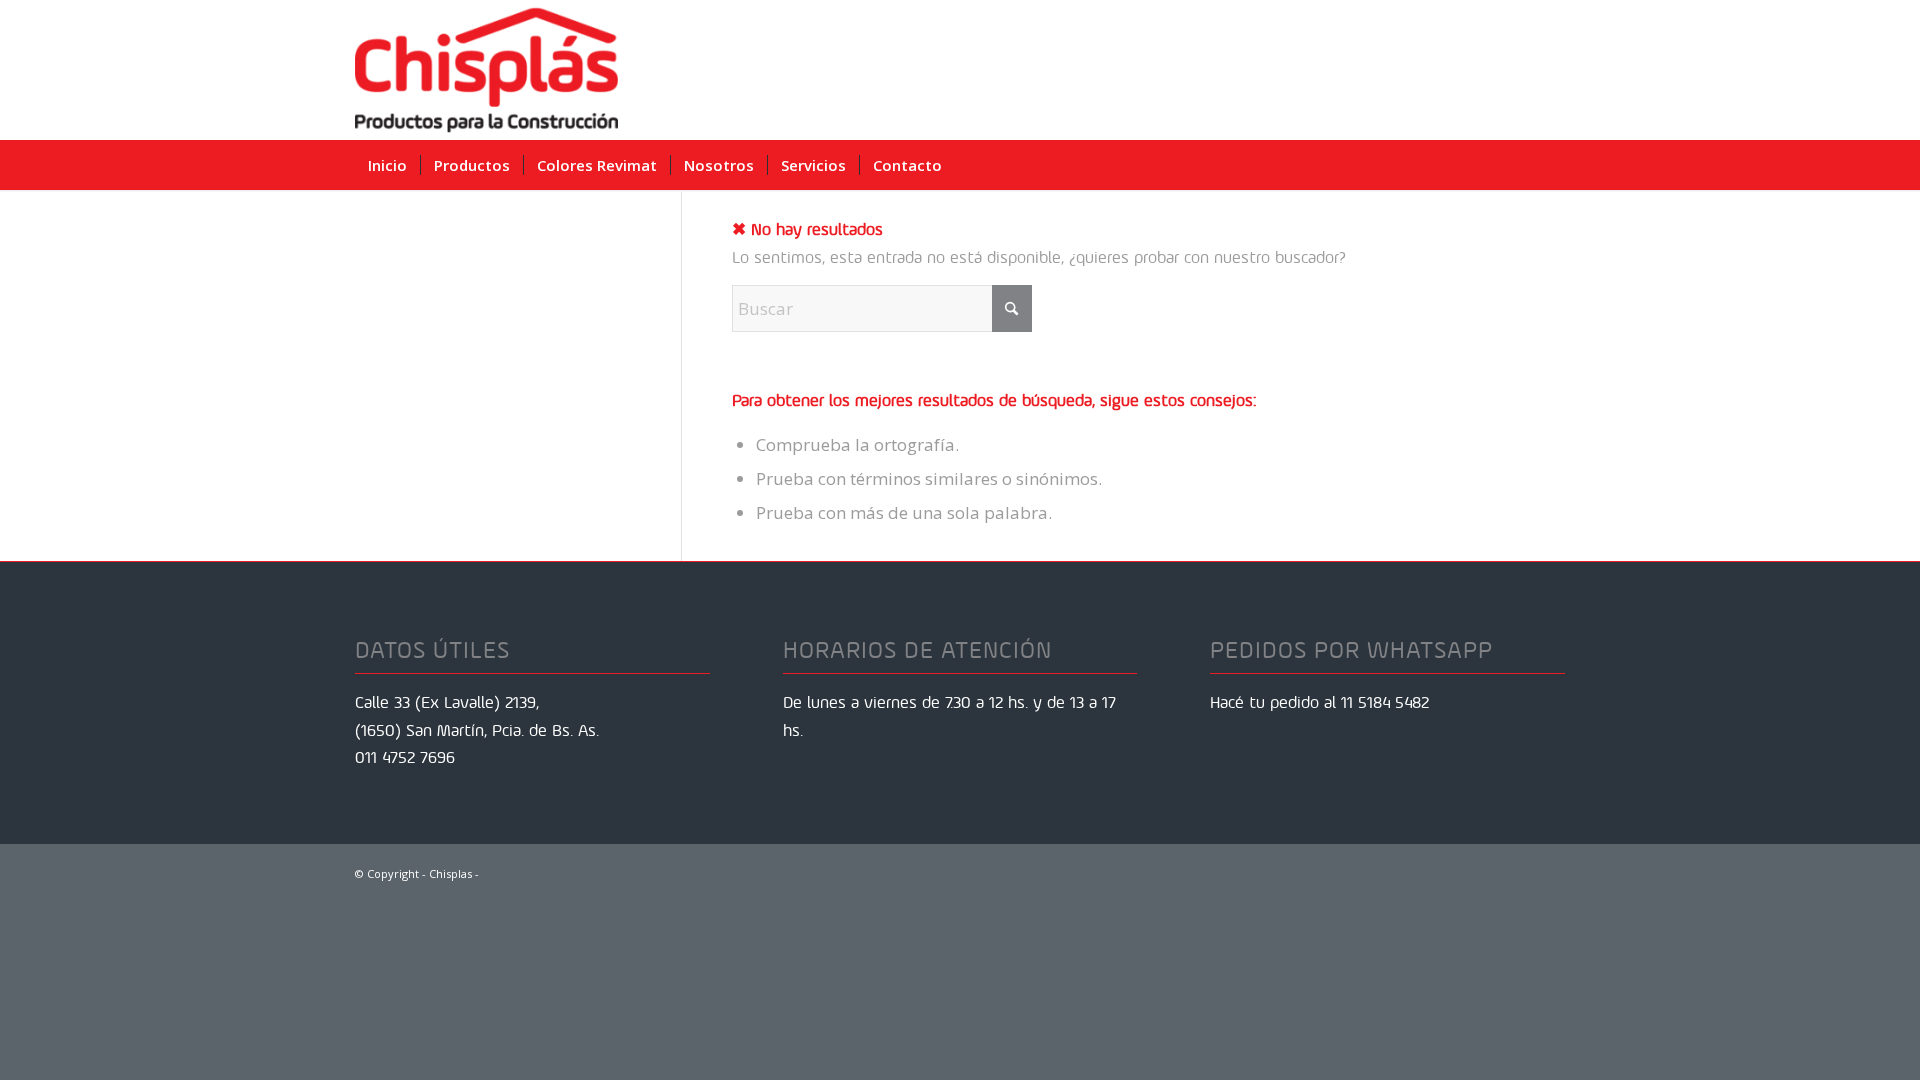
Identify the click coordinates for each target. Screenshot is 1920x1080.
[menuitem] (387, 165)
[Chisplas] (486, 70)
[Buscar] (1550, 165)
